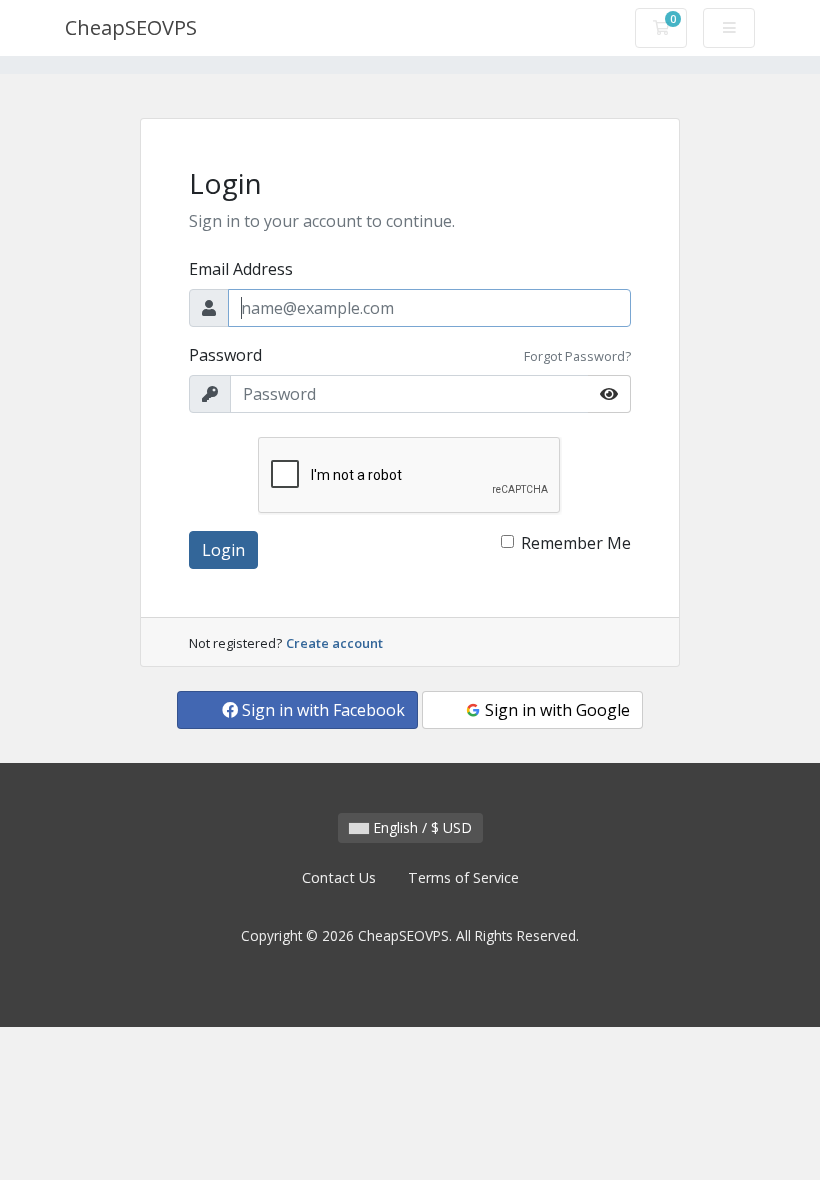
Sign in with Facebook (321, 710)
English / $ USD (420, 827)
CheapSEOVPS (131, 27)
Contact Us (339, 877)
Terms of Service (463, 877)
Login (223, 550)
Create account (334, 643)
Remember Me (576, 543)
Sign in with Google (555, 710)
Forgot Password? (577, 356)
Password (225, 355)
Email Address (241, 269)
